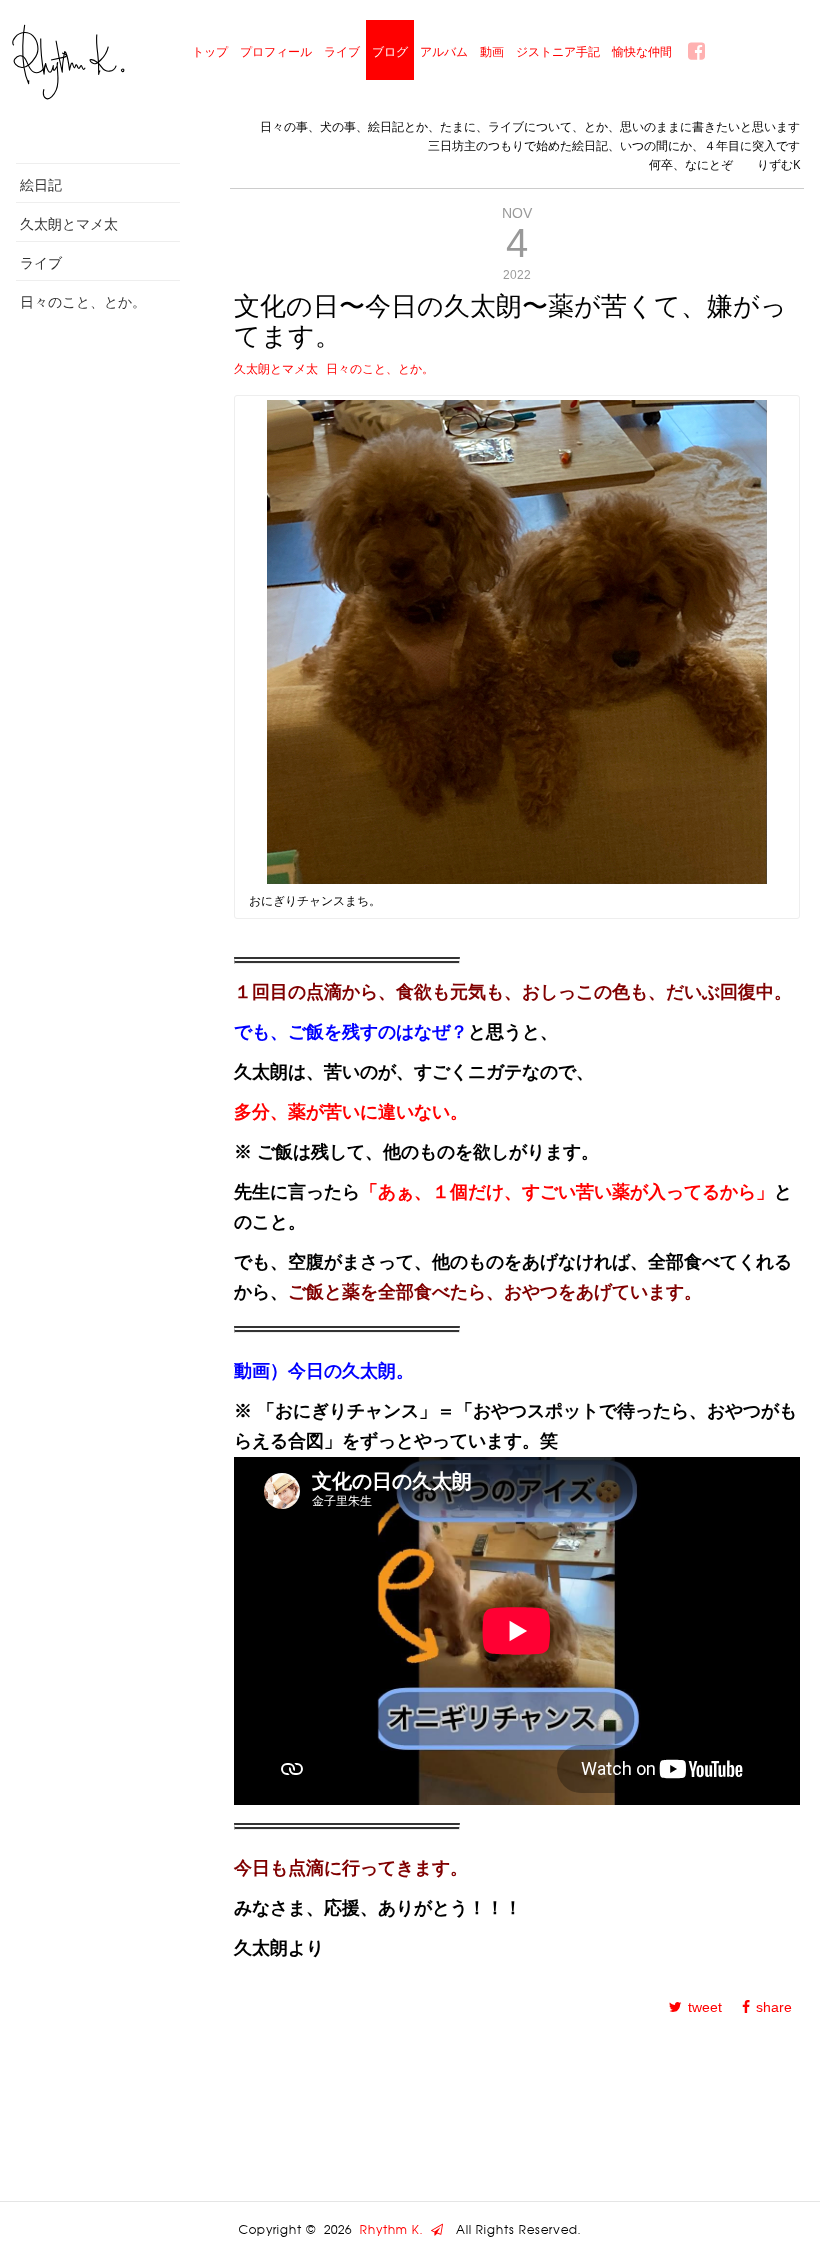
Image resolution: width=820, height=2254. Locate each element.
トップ (210, 51)
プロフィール (276, 51)
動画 (492, 51)
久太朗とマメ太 (69, 223)
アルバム (444, 51)
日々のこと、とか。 (83, 301)
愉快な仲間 (642, 51)
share (774, 2007)
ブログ (390, 51)
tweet (705, 2007)
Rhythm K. (395, 2230)
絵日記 (41, 184)
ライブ (342, 51)
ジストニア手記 (558, 51)
